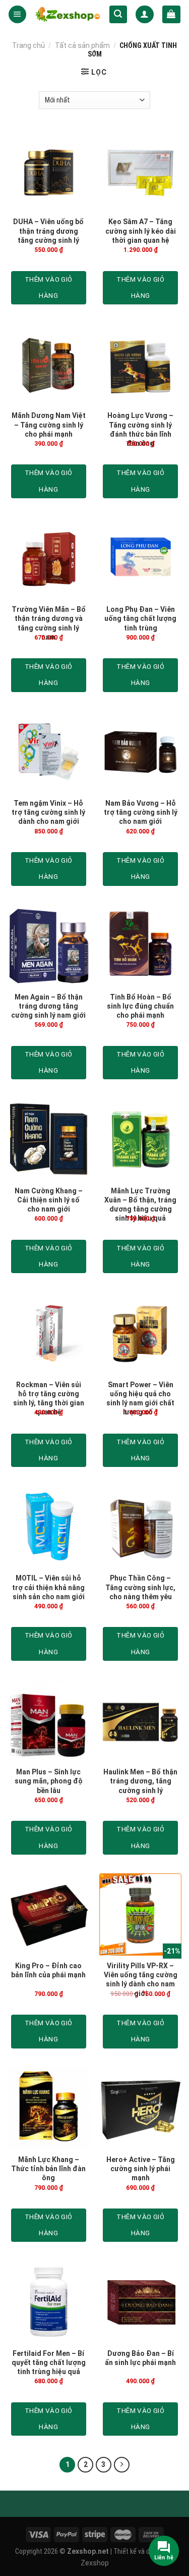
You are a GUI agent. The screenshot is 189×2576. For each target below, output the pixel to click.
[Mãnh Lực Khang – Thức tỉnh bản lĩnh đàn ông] (49, 2108)
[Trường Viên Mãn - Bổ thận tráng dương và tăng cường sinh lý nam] (49, 558)
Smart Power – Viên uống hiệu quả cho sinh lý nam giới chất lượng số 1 (140, 1399)
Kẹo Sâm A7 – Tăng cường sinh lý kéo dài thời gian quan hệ (141, 231)
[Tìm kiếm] (118, 15)
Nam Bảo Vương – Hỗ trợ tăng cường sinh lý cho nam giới (141, 812)
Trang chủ (28, 45)
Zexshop (95, 2563)
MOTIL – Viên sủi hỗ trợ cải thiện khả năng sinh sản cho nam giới (48, 1587)
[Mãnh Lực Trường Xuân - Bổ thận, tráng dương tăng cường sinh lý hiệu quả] (140, 1139)
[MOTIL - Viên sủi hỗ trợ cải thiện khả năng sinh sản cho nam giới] (49, 1527)
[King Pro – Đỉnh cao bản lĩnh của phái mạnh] (49, 1914)
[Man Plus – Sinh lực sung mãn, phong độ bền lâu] (49, 1721)
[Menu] (17, 15)
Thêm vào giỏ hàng (49, 287)
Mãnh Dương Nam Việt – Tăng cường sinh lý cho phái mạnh (49, 425)
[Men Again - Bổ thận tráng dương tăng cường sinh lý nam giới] (49, 946)
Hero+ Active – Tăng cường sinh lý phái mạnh (141, 2169)
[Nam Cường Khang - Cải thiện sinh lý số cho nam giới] (49, 1139)
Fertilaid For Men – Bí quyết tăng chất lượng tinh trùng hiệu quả (49, 2362)
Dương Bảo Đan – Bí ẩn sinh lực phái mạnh (140, 2358)
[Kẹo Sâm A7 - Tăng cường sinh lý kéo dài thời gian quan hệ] (140, 170)
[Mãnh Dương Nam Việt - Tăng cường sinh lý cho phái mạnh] (49, 364)
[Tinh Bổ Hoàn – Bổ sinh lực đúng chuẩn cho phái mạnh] (140, 946)
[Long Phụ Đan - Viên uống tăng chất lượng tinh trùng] (140, 558)
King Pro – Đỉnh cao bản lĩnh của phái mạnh (48, 1970)
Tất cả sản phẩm (82, 45)
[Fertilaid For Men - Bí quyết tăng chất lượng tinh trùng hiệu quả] (49, 2302)
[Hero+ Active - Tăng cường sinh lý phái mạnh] (140, 2108)
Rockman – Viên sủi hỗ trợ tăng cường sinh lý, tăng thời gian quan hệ (49, 1399)
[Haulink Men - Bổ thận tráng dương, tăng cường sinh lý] (140, 1721)
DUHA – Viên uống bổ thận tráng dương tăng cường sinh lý (48, 231)
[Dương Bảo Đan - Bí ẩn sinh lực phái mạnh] (140, 2302)
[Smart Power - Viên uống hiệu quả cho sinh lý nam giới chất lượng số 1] (140, 1333)
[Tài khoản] (144, 15)
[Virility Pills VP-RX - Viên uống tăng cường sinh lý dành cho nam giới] (140, 1914)
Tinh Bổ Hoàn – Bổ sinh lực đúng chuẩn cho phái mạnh (140, 1006)
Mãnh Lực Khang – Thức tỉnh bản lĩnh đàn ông (48, 2169)
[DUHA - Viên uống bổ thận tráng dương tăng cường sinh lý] (49, 170)
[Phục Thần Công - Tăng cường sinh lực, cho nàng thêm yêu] (140, 1527)
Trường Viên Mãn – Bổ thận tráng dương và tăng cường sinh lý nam (49, 623)
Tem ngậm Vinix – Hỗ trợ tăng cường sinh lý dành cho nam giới (48, 812)
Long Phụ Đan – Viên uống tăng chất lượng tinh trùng (140, 618)
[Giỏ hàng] (171, 15)
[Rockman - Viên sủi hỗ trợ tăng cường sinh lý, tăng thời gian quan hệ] (49, 1333)
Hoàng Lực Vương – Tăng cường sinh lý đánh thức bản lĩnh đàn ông (140, 429)
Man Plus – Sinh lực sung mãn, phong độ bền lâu (49, 1781)
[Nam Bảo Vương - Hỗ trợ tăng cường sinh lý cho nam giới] (140, 752)
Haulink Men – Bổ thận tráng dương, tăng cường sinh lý (140, 1781)
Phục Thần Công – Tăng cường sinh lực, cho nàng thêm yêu (140, 1587)
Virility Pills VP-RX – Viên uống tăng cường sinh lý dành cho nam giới (141, 1980)
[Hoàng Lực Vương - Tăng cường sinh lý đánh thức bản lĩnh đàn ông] (140, 364)
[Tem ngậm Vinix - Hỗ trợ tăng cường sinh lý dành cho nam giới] (49, 752)
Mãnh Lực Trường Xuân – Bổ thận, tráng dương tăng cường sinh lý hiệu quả (140, 1205)
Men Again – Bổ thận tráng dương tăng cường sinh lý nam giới (48, 1006)
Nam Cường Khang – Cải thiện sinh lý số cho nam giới (49, 1200)
